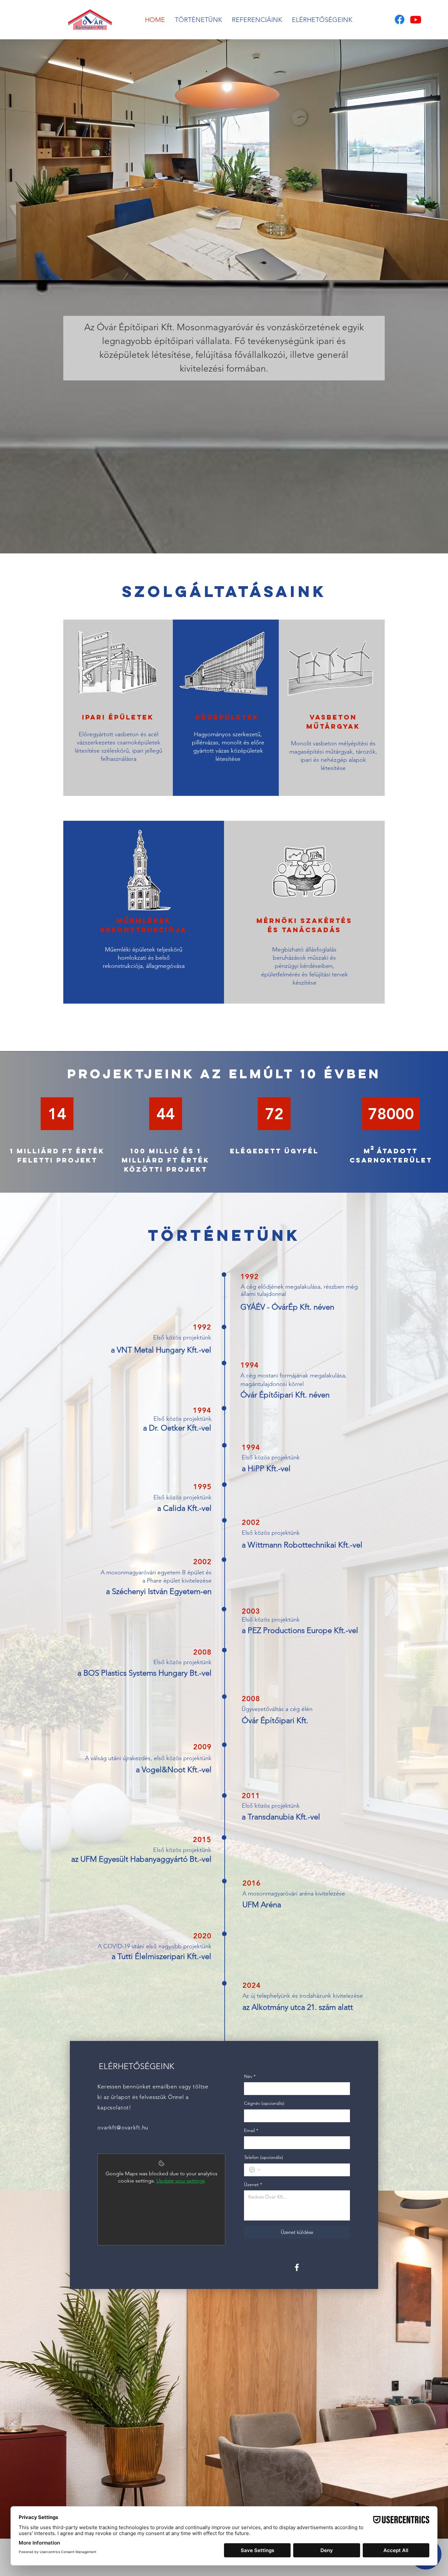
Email (251, 2130)
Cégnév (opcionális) (264, 2103)
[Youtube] (416, 19)
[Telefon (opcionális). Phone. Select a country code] (255, 2170)
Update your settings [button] (181, 2181)
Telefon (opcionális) (264, 2157)
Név (250, 2076)
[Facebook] (400, 19)
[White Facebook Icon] (297, 2267)
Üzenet (253, 2184)
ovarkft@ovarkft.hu (123, 2127)
